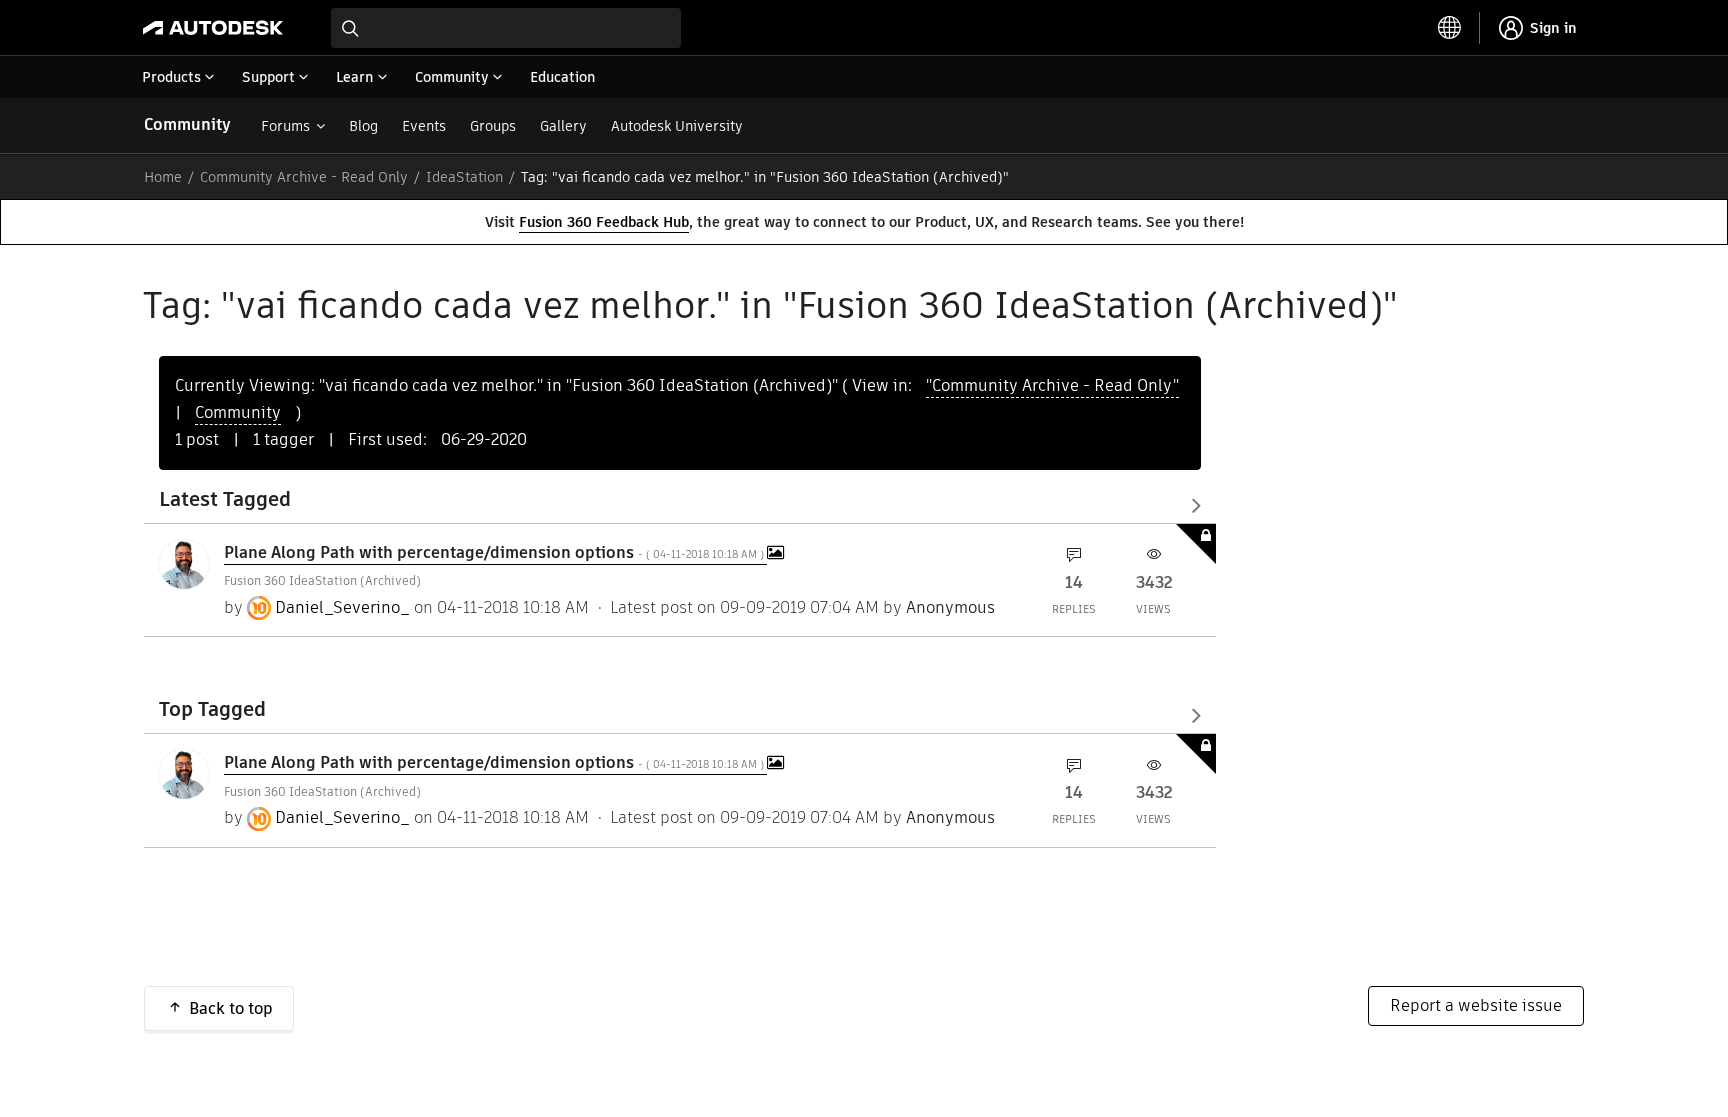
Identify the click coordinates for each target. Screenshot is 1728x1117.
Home (163, 177)
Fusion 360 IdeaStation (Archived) (322, 580)
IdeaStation (464, 177)
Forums (285, 126)
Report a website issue (1476, 1005)
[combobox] (506, 28)
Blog (363, 126)
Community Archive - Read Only (304, 177)
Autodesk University (677, 126)
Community (187, 124)
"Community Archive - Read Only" (1052, 385)
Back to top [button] (231, 1008)
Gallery (563, 126)
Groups (493, 126)
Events (424, 126)
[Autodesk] (213, 28)
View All (680, 505)
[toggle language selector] (1450, 28)
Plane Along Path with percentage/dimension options (495, 552)
